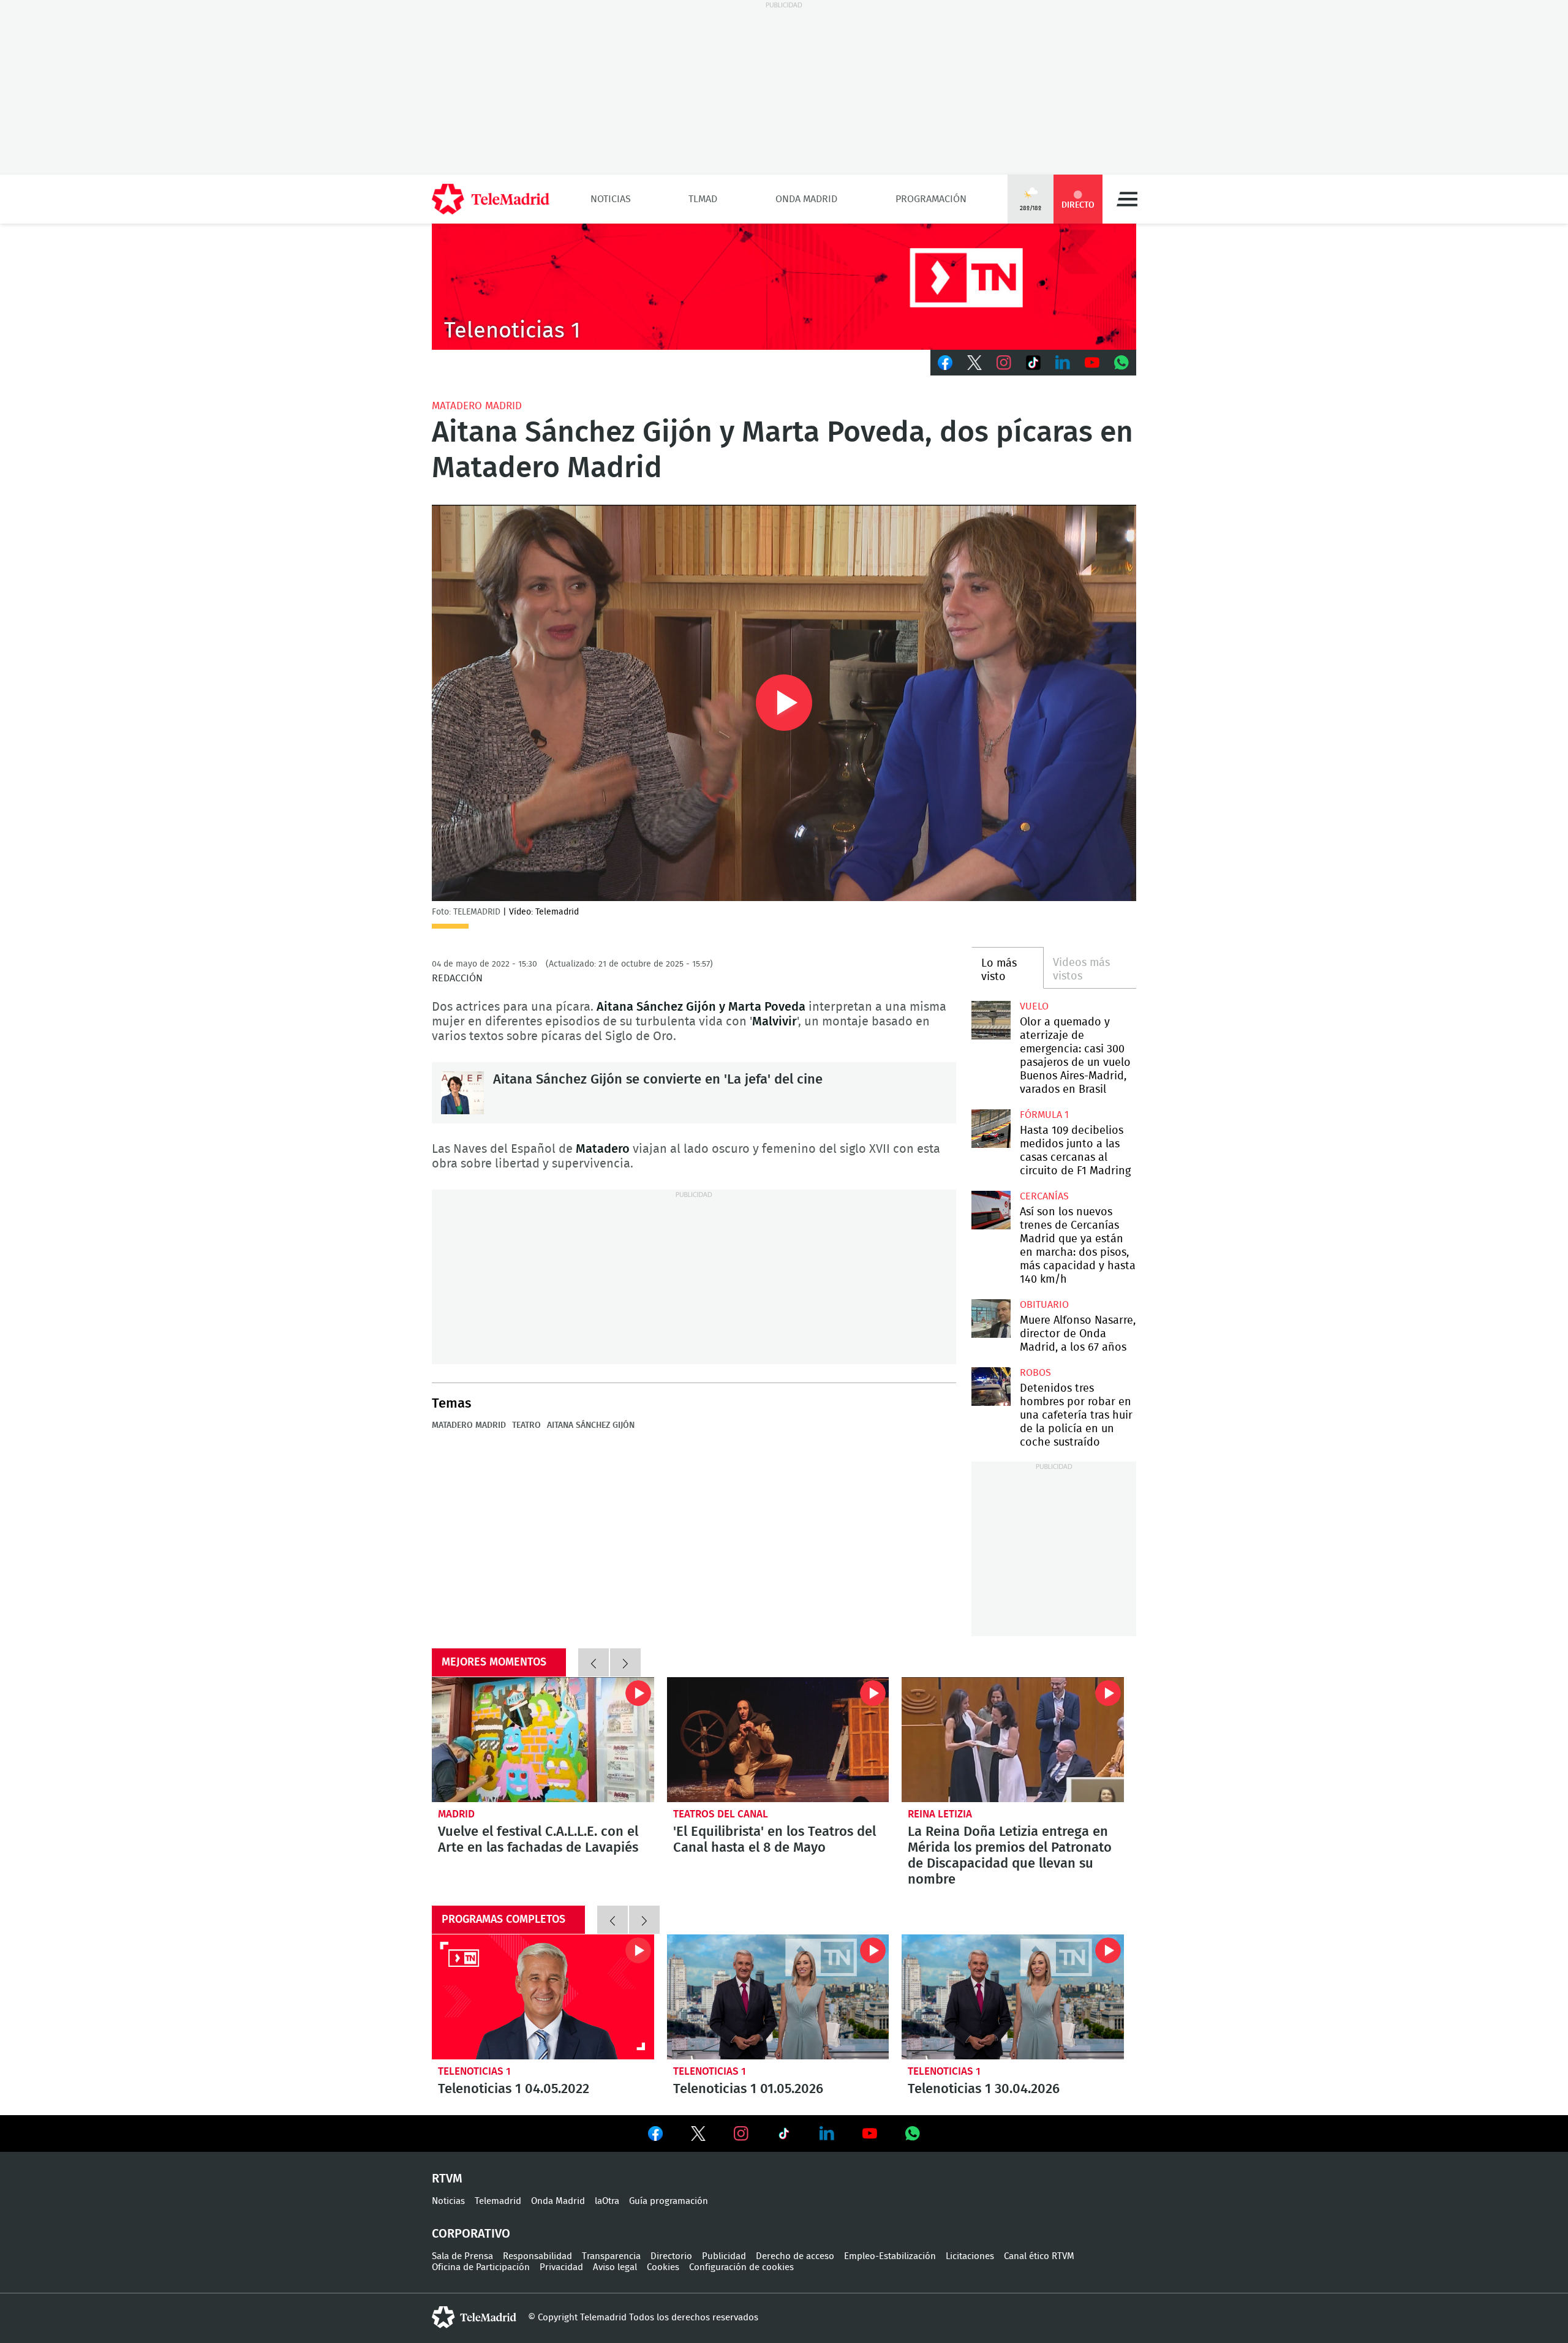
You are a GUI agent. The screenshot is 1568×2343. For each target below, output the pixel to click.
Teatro (526, 1425)
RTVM (447, 2179)
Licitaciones (970, 2256)
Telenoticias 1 (474, 2071)
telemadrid (474, 2317)
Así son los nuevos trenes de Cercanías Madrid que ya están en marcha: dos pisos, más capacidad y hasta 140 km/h (991, 1210)
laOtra (607, 2201)
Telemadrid (498, 2201)
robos (1035, 1373)
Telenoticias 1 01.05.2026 (778, 1997)
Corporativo (471, 2234)
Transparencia (611, 2256)
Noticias (611, 199)
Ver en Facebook (655, 2136)
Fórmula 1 (1044, 1115)
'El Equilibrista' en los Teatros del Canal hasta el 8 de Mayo (778, 1740)
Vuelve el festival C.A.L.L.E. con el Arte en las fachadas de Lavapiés (543, 1740)
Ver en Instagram (741, 2134)
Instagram (1004, 363)
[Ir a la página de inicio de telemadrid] (491, 199)
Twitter (974, 363)
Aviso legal (615, 2267)
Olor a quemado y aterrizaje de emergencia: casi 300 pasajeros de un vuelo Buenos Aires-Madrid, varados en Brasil (991, 1020)
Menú (1127, 199)
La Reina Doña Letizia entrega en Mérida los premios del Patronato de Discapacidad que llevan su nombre (1013, 1740)
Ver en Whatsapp (913, 2134)
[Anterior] (594, 1662)
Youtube (1092, 363)
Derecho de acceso (795, 2256)
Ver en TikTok (784, 2136)
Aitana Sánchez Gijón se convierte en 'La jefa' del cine (462, 1093)
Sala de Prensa (462, 2256)
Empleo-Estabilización (890, 2256)
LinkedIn (1063, 363)
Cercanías (1044, 1196)
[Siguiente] (625, 1662)
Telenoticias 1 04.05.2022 (543, 1997)
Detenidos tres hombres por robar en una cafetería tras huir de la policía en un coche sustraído (991, 1387)
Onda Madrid (806, 199)
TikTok (1033, 363)
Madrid (456, 1814)
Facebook (945, 363)
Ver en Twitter (698, 2136)
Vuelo (1034, 1006)
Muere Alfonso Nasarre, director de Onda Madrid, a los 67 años (991, 1319)
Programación (931, 199)
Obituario (1044, 1305)
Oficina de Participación (481, 2267)
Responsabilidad (537, 2256)
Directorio (671, 2256)
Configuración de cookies (741, 2267)
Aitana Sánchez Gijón (591, 1425)
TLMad (703, 199)
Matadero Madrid (477, 406)
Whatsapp (1121, 363)
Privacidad (561, 2267)
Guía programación (669, 2201)
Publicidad (724, 2256)
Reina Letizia (940, 1814)
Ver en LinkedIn (827, 2134)
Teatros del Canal (721, 1814)
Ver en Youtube (870, 2134)
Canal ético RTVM (1039, 2256)
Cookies (663, 2267)
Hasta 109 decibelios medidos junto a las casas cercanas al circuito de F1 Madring (991, 1129)
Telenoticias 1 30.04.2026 (1013, 1997)
